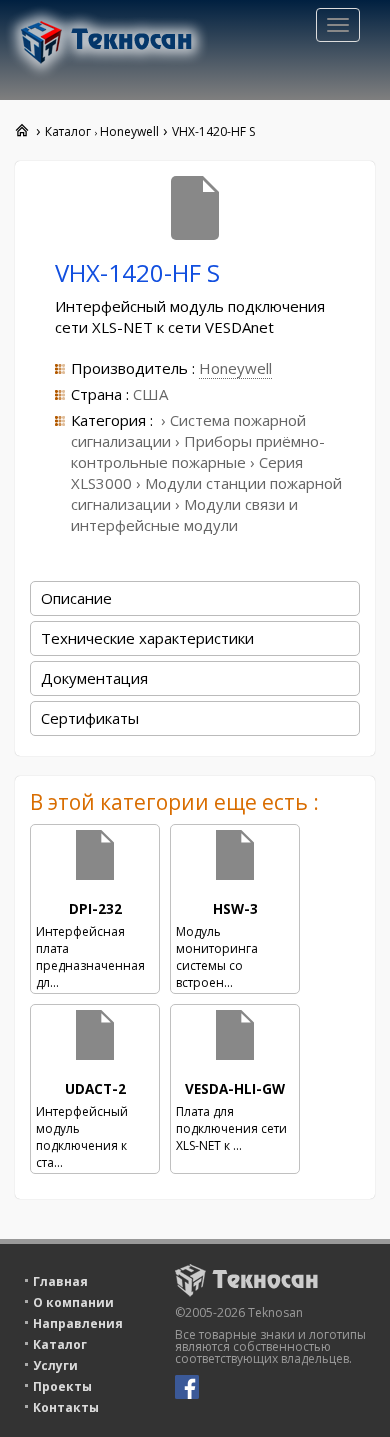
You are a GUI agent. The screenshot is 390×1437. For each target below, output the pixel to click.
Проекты (62, 1386)
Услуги (55, 1365)
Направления (78, 1323)
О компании (73, 1302)
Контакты (66, 1407)
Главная (60, 1281)
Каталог (60, 1344)
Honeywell (235, 368)
